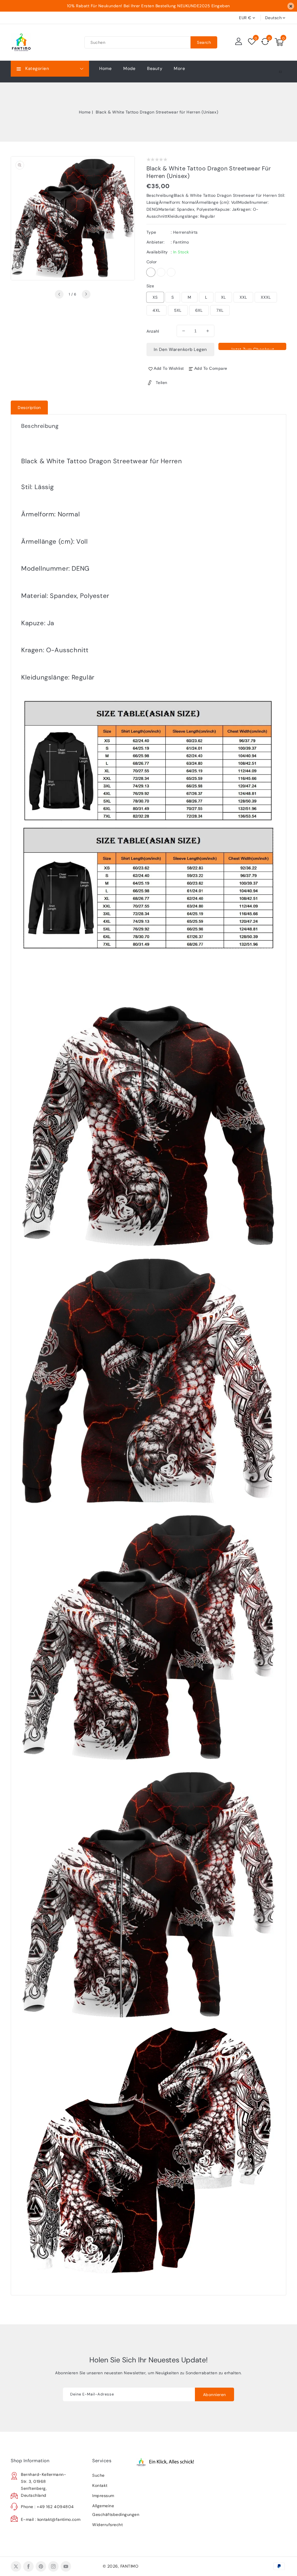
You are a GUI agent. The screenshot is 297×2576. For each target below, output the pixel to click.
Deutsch (274, 18)
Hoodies (151, 272)
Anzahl (153, 331)
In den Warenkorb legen (180, 349)
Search (204, 42)
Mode (129, 68)
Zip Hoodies (161, 272)
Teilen (162, 383)
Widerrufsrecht (107, 2525)
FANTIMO (130, 2566)
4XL (156, 310)
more (179, 68)
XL (223, 297)
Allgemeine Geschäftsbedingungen (112, 2510)
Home (85, 112)
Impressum (103, 2496)
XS (155, 297)
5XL (178, 310)
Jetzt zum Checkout (252, 348)
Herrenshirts (185, 232)
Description (29, 408)
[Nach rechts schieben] (86, 294)
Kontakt (100, 2485)
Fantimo (181, 242)
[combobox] (137, 42)
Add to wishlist (169, 368)
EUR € (245, 18)
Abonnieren (214, 2395)
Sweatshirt (171, 272)
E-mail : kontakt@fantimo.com (51, 2519)
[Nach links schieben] (59, 294)
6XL (199, 310)
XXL (243, 297)
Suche (98, 2475)
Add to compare (211, 368)
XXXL (266, 297)
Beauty (155, 68)
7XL (220, 310)
